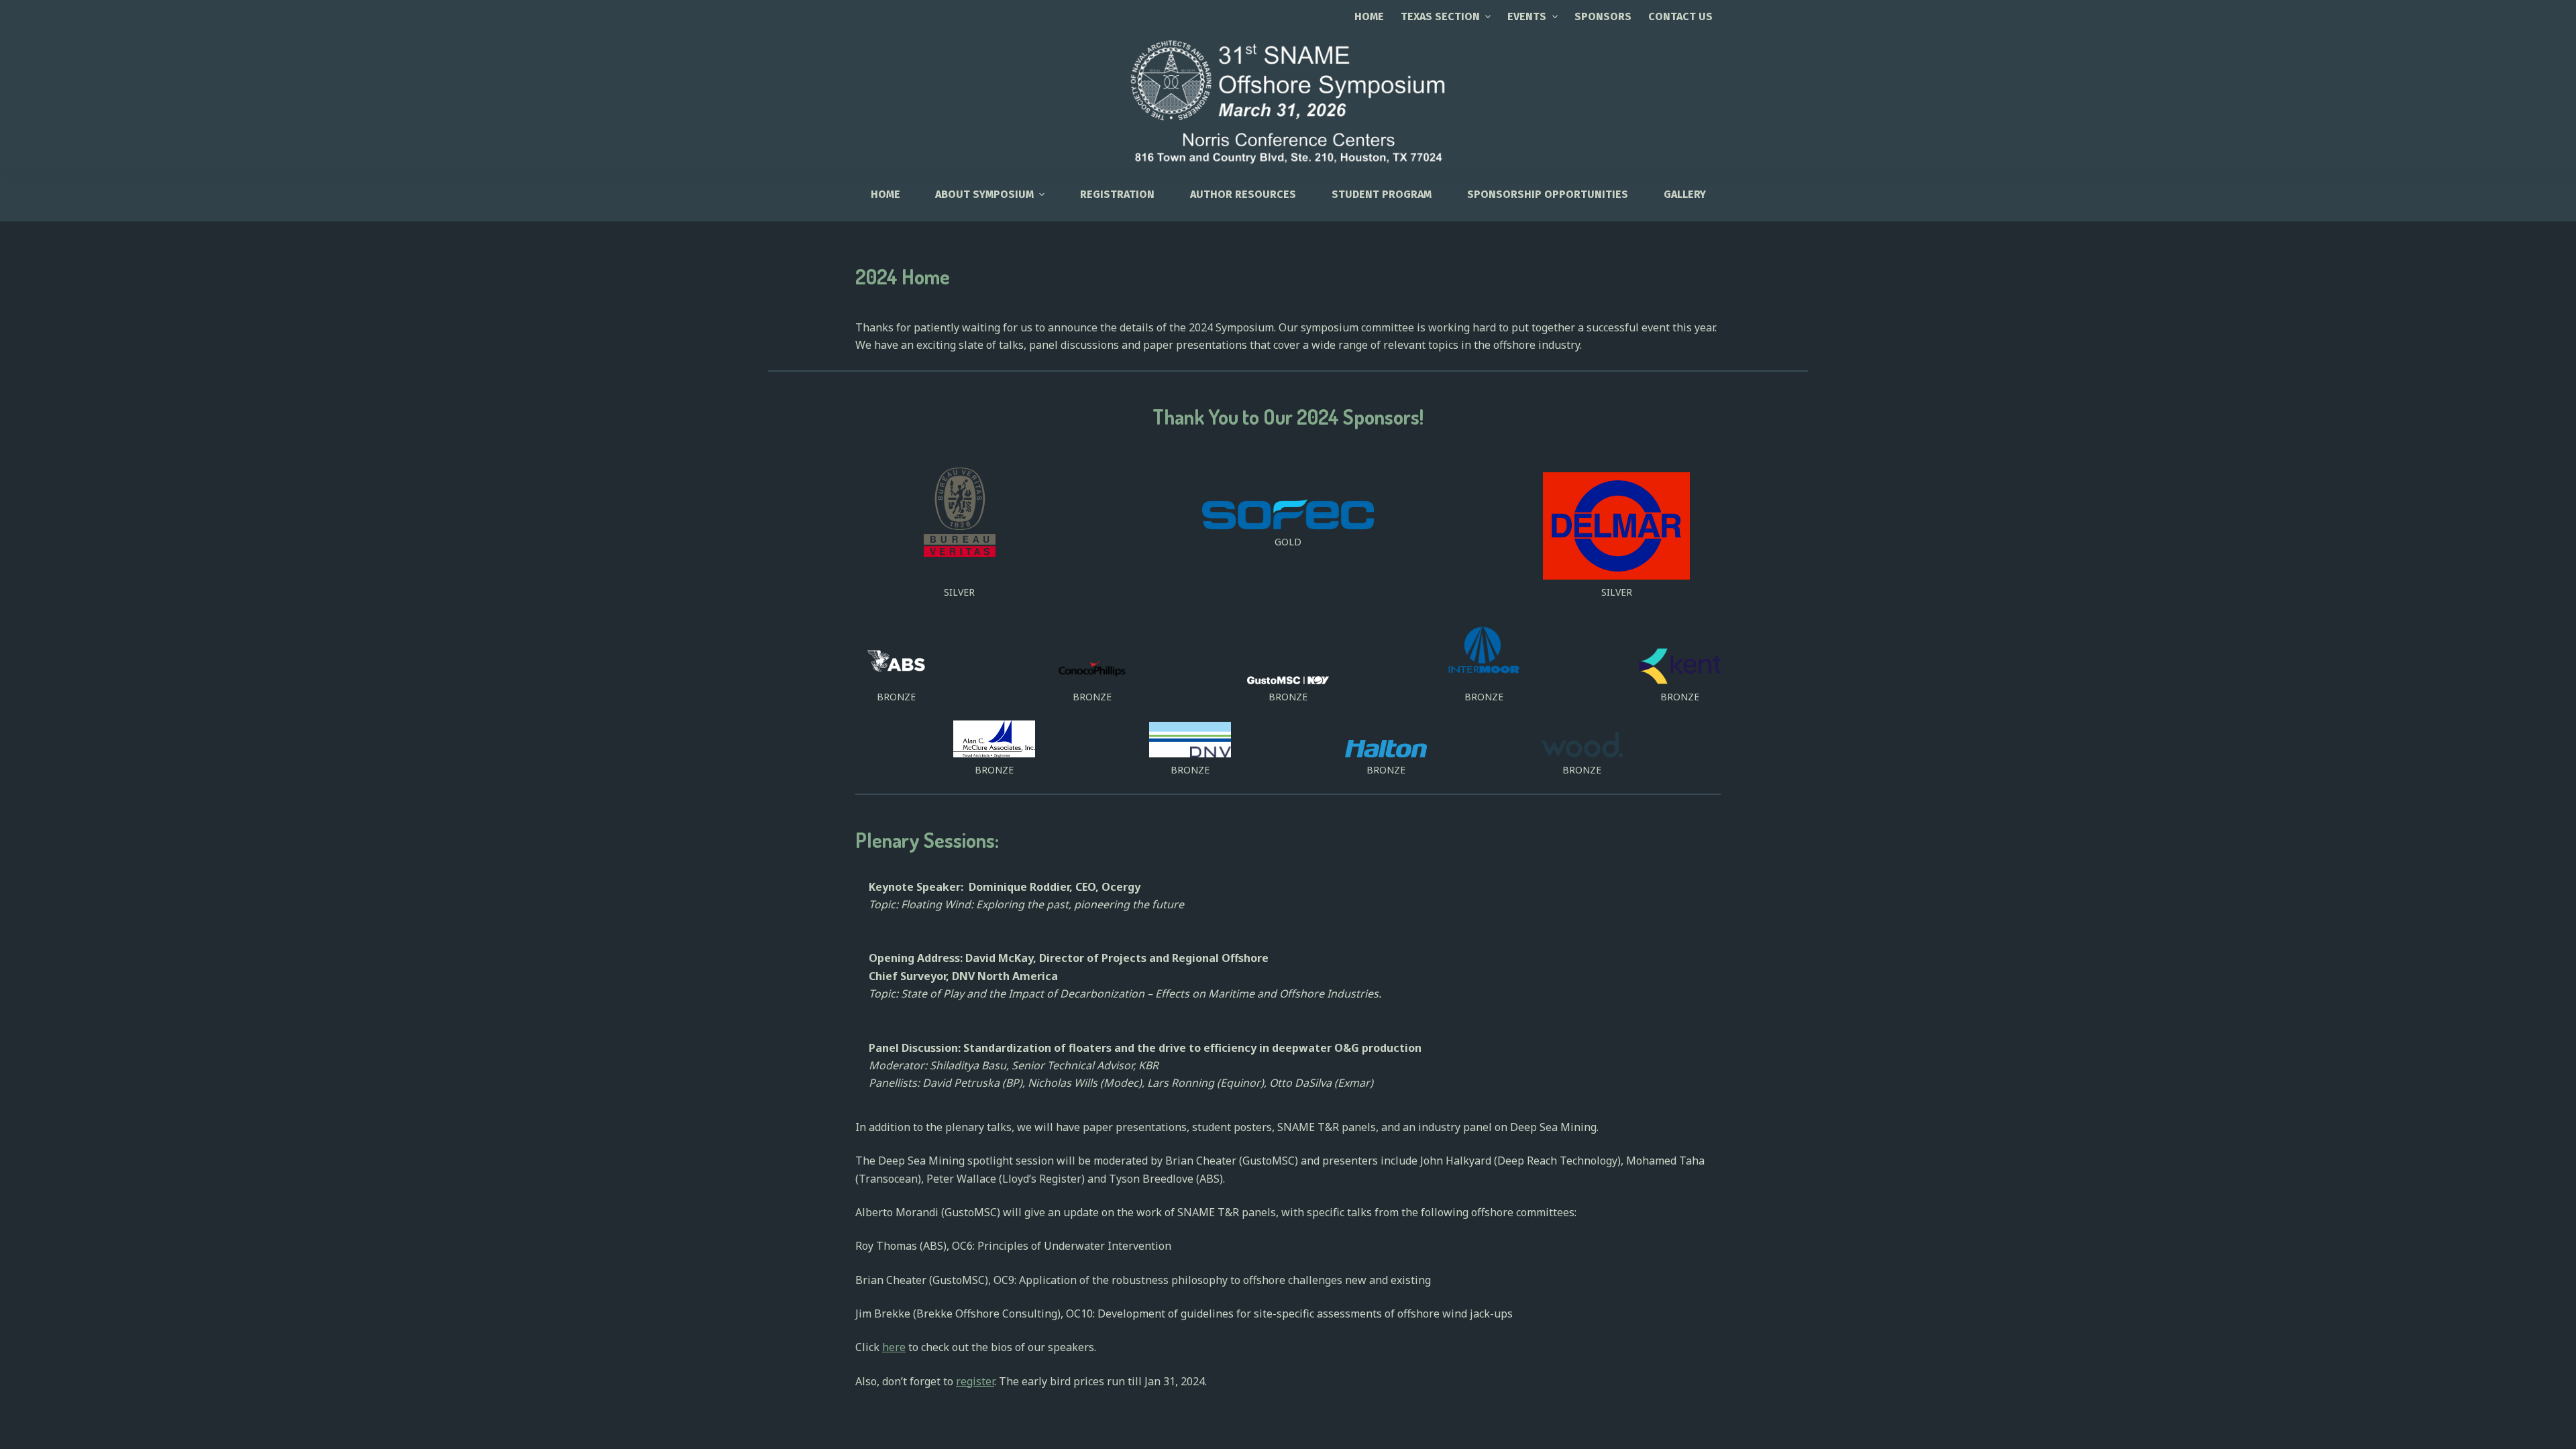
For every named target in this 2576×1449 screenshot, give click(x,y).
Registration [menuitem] (1117, 194)
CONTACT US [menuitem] (1680, 16)
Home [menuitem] (1369, 16)
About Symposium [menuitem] (984, 194)
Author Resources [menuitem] (1243, 194)
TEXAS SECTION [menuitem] (1440, 16)
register (975, 1381)
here (894, 1347)
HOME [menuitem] (885, 194)
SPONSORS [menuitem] (1603, 16)
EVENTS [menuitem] (1527, 16)
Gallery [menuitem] (1685, 194)
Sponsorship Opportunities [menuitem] (1548, 194)
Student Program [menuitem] (1382, 194)
